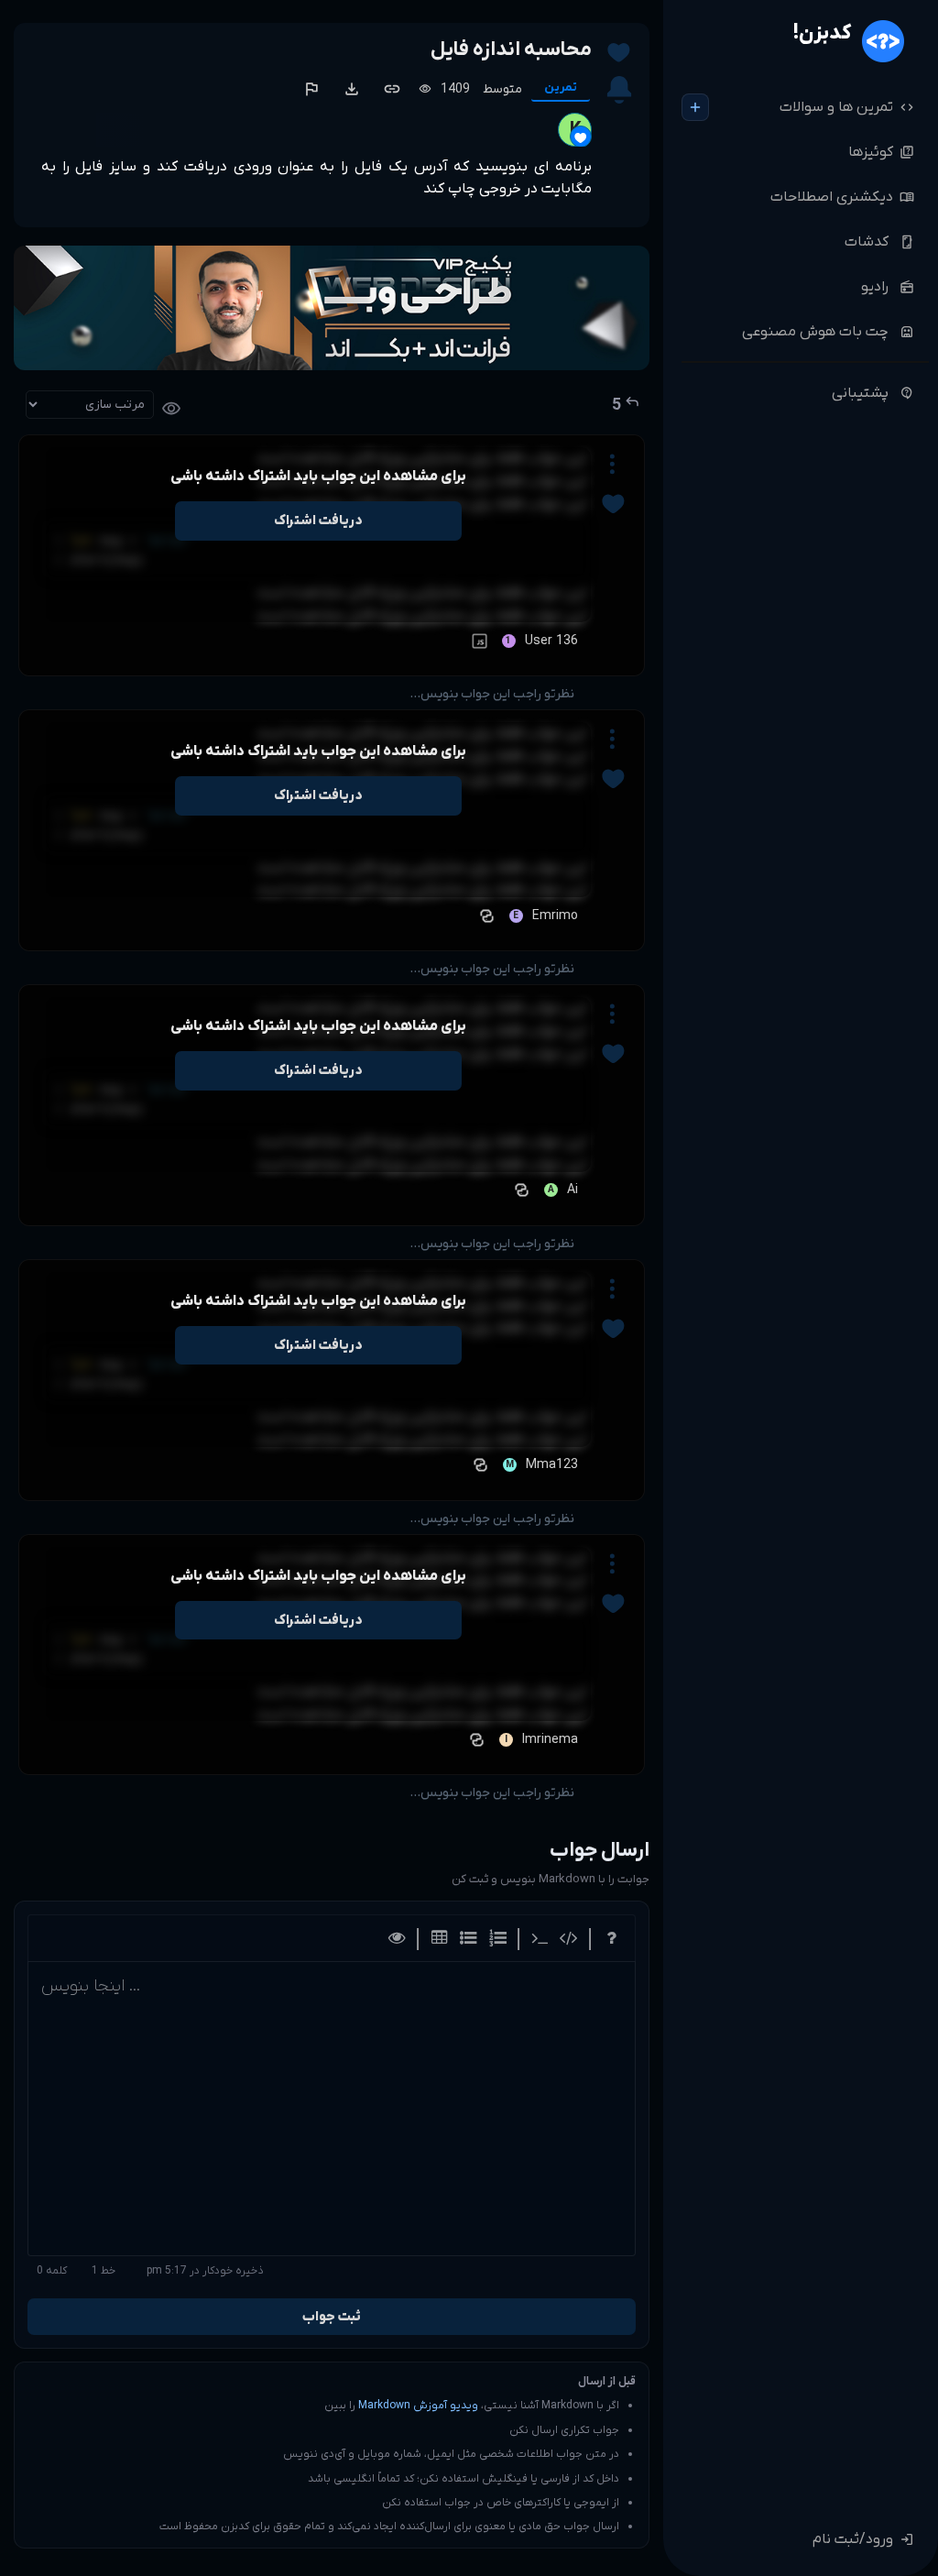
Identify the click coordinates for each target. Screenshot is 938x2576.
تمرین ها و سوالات (847, 107)
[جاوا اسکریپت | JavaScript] (477, 641)
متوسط (502, 89)
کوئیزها (881, 152)
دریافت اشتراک (318, 521)
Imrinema (550, 1740)
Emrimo (555, 916)
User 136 (551, 641)
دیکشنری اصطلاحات (842, 197)
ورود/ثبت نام (863, 2539)
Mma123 (552, 1465)
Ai (573, 1190)
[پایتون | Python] (485, 916)
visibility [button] (171, 409)
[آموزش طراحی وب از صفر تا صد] (332, 308)
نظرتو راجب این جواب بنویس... (492, 694)
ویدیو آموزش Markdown (418, 2406)
